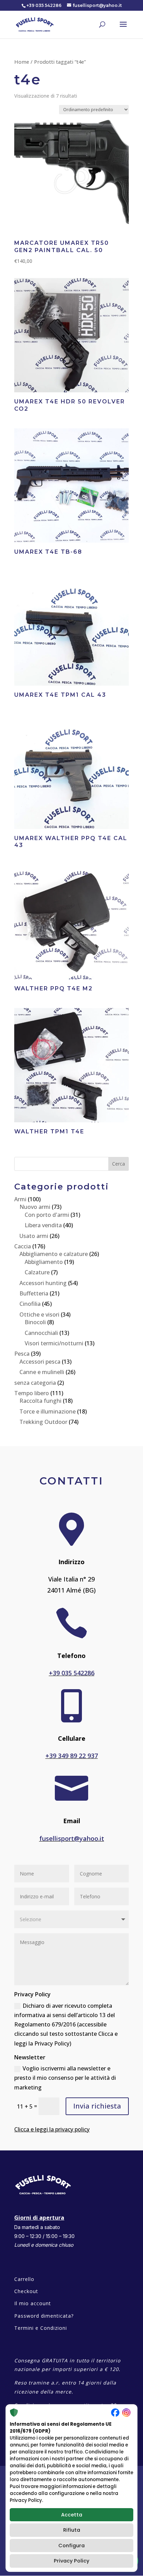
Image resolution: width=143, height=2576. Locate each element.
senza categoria (35, 1383)
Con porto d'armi (47, 1215)
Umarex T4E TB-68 (48, 552)
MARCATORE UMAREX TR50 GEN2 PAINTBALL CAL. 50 (62, 247)
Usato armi (34, 1236)
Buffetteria (34, 1293)
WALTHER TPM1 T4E (49, 1131)
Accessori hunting (43, 1283)
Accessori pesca (40, 1362)
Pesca (22, 1354)
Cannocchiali (41, 1333)
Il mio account (33, 2303)
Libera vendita (43, 1225)
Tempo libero (32, 1393)
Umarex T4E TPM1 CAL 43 (60, 695)
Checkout (26, 2291)
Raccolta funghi (40, 1401)
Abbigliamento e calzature (54, 1254)
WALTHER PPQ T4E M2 (53, 988)
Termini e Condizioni (41, 2328)
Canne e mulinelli (42, 1372)
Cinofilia (30, 1304)
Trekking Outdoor (43, 1422)
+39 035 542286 (72, 1673)
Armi (20, 1199)
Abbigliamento (44, 1262)
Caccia (23, 1246)
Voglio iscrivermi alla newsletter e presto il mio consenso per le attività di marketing (65, 2078)
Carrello (24, 2279)
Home (22, 62)
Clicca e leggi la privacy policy (52, 2129)
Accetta (72, 2515)
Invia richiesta (97, 2106)
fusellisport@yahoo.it (72, 1838)
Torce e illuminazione (48, 1411)
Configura (71, 2546)
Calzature (37, 1272)
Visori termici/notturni (54, 1343)
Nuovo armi (35, 1207)
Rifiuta (72, 2530)
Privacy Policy (71, 2561)
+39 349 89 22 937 (72, 1756)
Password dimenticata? (44, 2316)
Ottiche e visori (39, 1314)
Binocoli (35, 1322)
